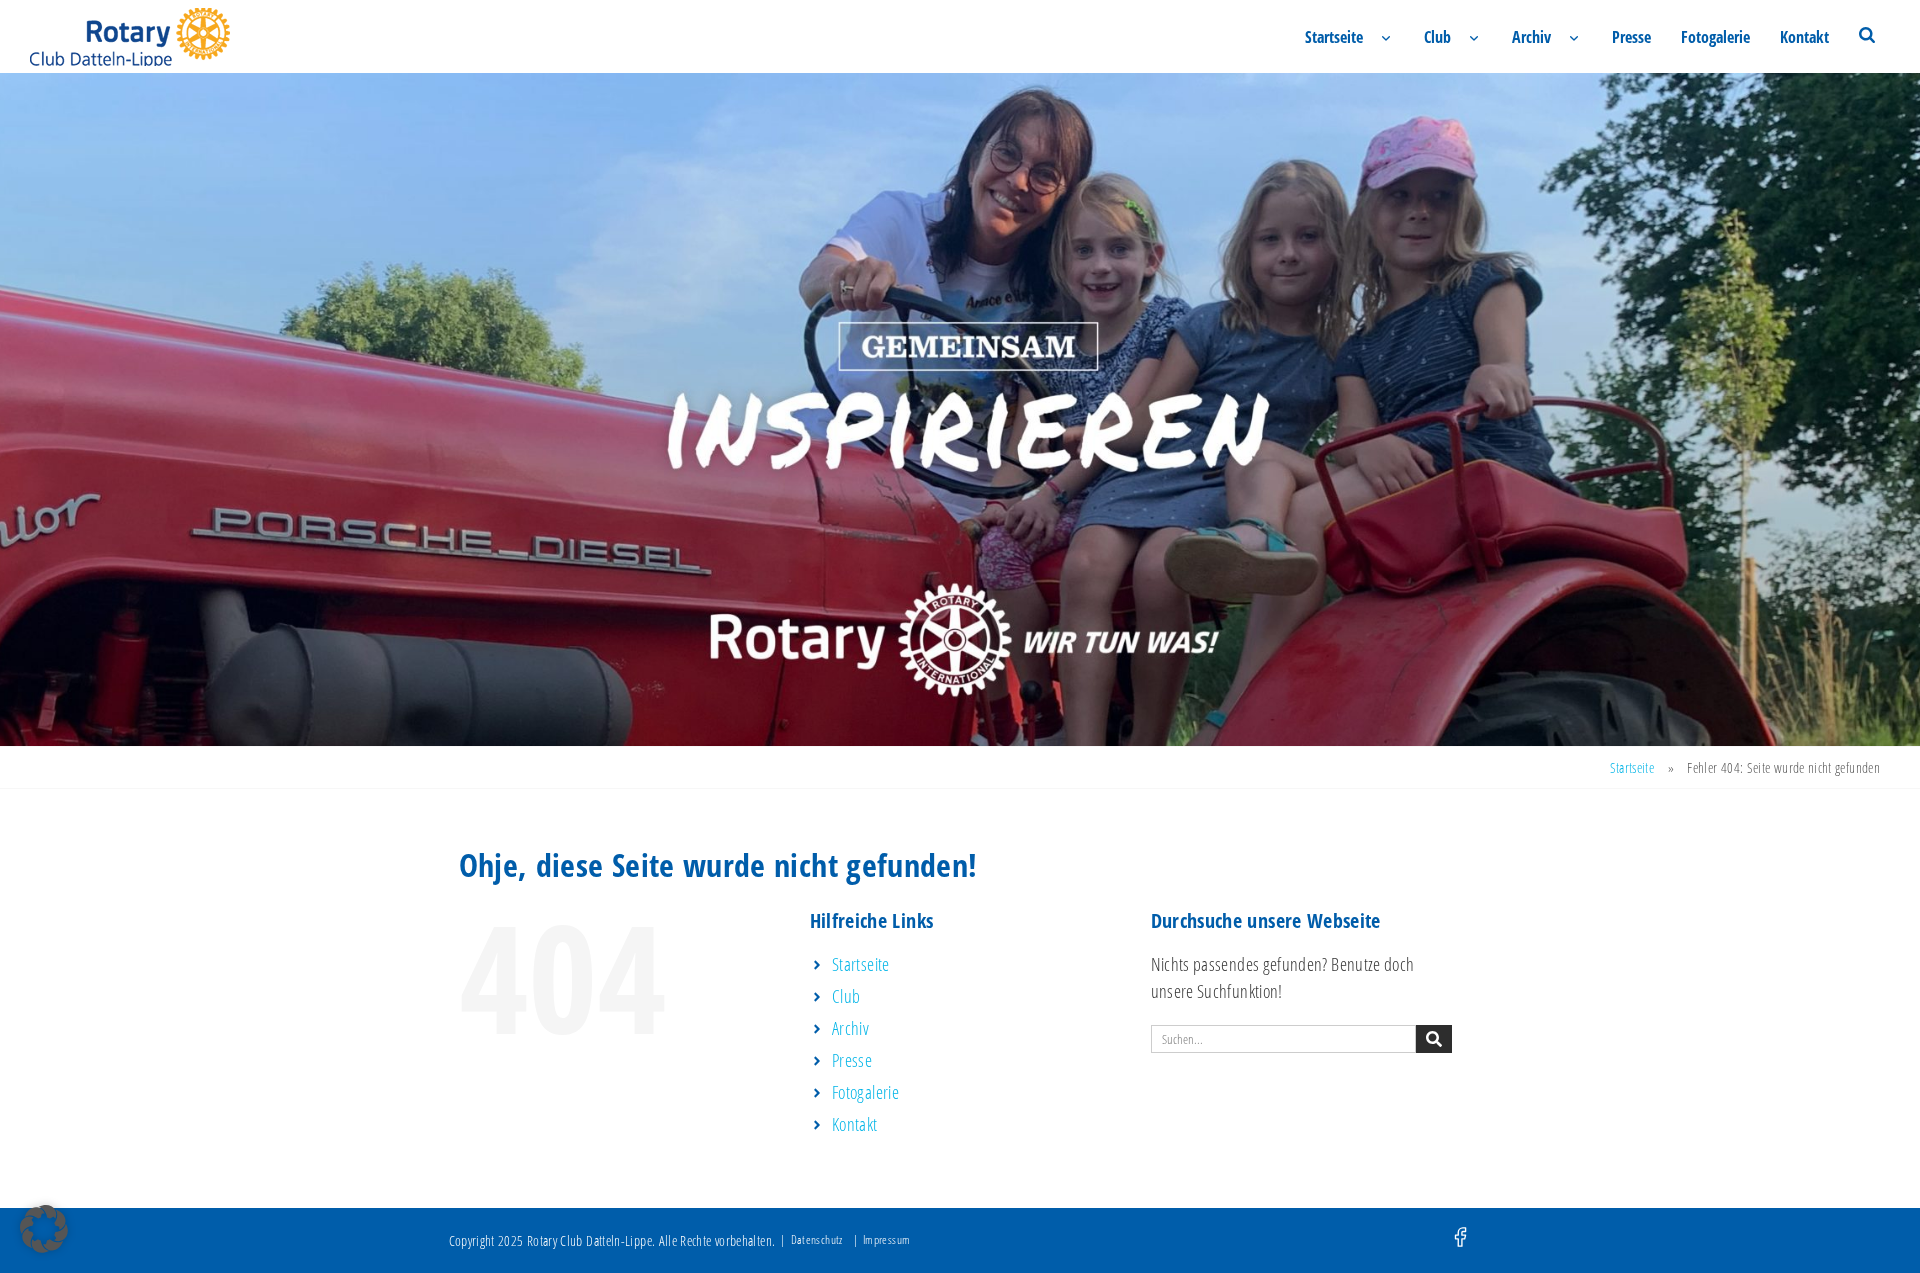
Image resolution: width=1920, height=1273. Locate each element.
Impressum (886, 1239)
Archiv (1531, 37)
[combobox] (1283, 1039)
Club (1437, 37)
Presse (1631, 37)
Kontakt (1804, 37)
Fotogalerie (1715, 37)
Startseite (1334, 37)
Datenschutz (817, 1239)
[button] (44, 1229)
